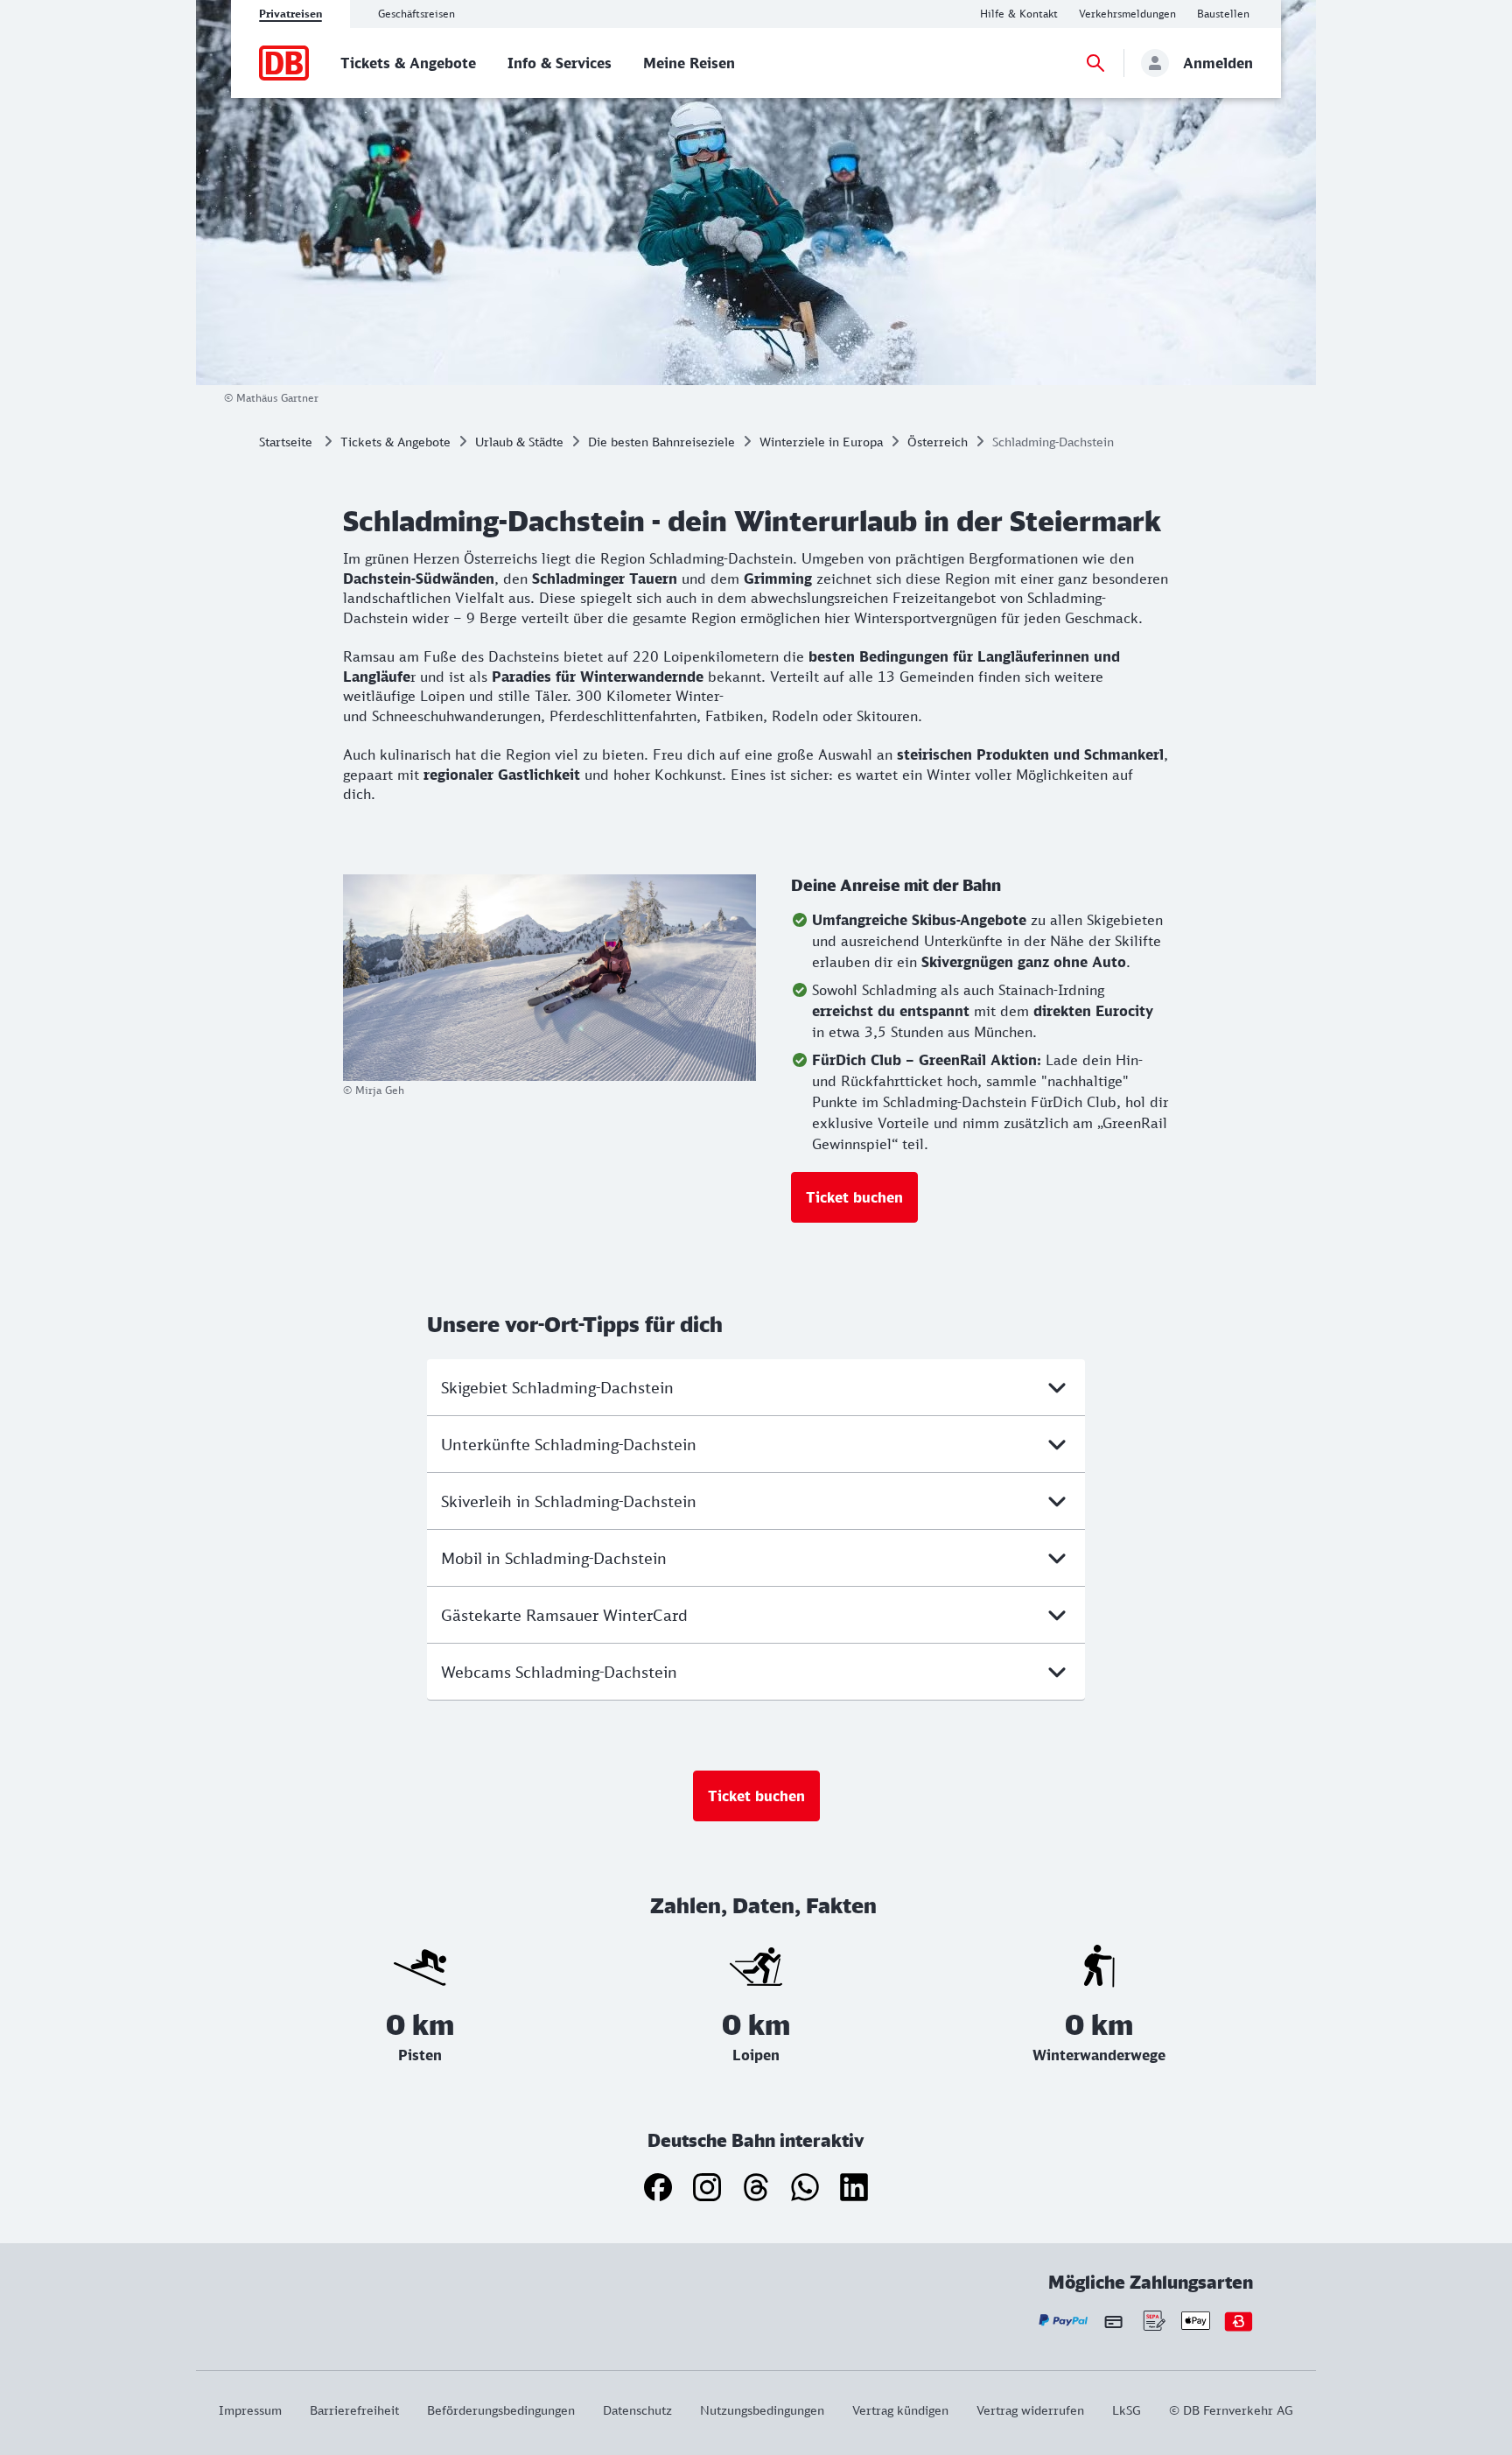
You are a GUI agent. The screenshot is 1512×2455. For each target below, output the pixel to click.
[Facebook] (658, 2187)
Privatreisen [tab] (290, 14)
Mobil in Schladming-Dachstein (554, 1558)
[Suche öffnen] (1095, 63)
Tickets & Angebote (395, 442)
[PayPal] (1064, 2321)
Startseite (286, 442)
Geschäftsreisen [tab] (416, 14)
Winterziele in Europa (821, 442)
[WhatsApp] (805, 2187)
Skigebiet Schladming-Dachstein (557, 1387)
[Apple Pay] (1196, 2321)
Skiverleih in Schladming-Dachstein (569, 1501)
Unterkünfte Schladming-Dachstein (569, 1444)
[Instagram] (707, 2187)
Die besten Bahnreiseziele (661, 442)
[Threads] (756, 2187)
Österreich (938, 442)
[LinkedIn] (854, 2187)
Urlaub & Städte (519, 442)
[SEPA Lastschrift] (1153, 2321)
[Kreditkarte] (1113, 2321)
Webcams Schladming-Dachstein (559, 1672)
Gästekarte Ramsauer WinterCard (564, 1615)
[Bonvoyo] (1239, 2321)
